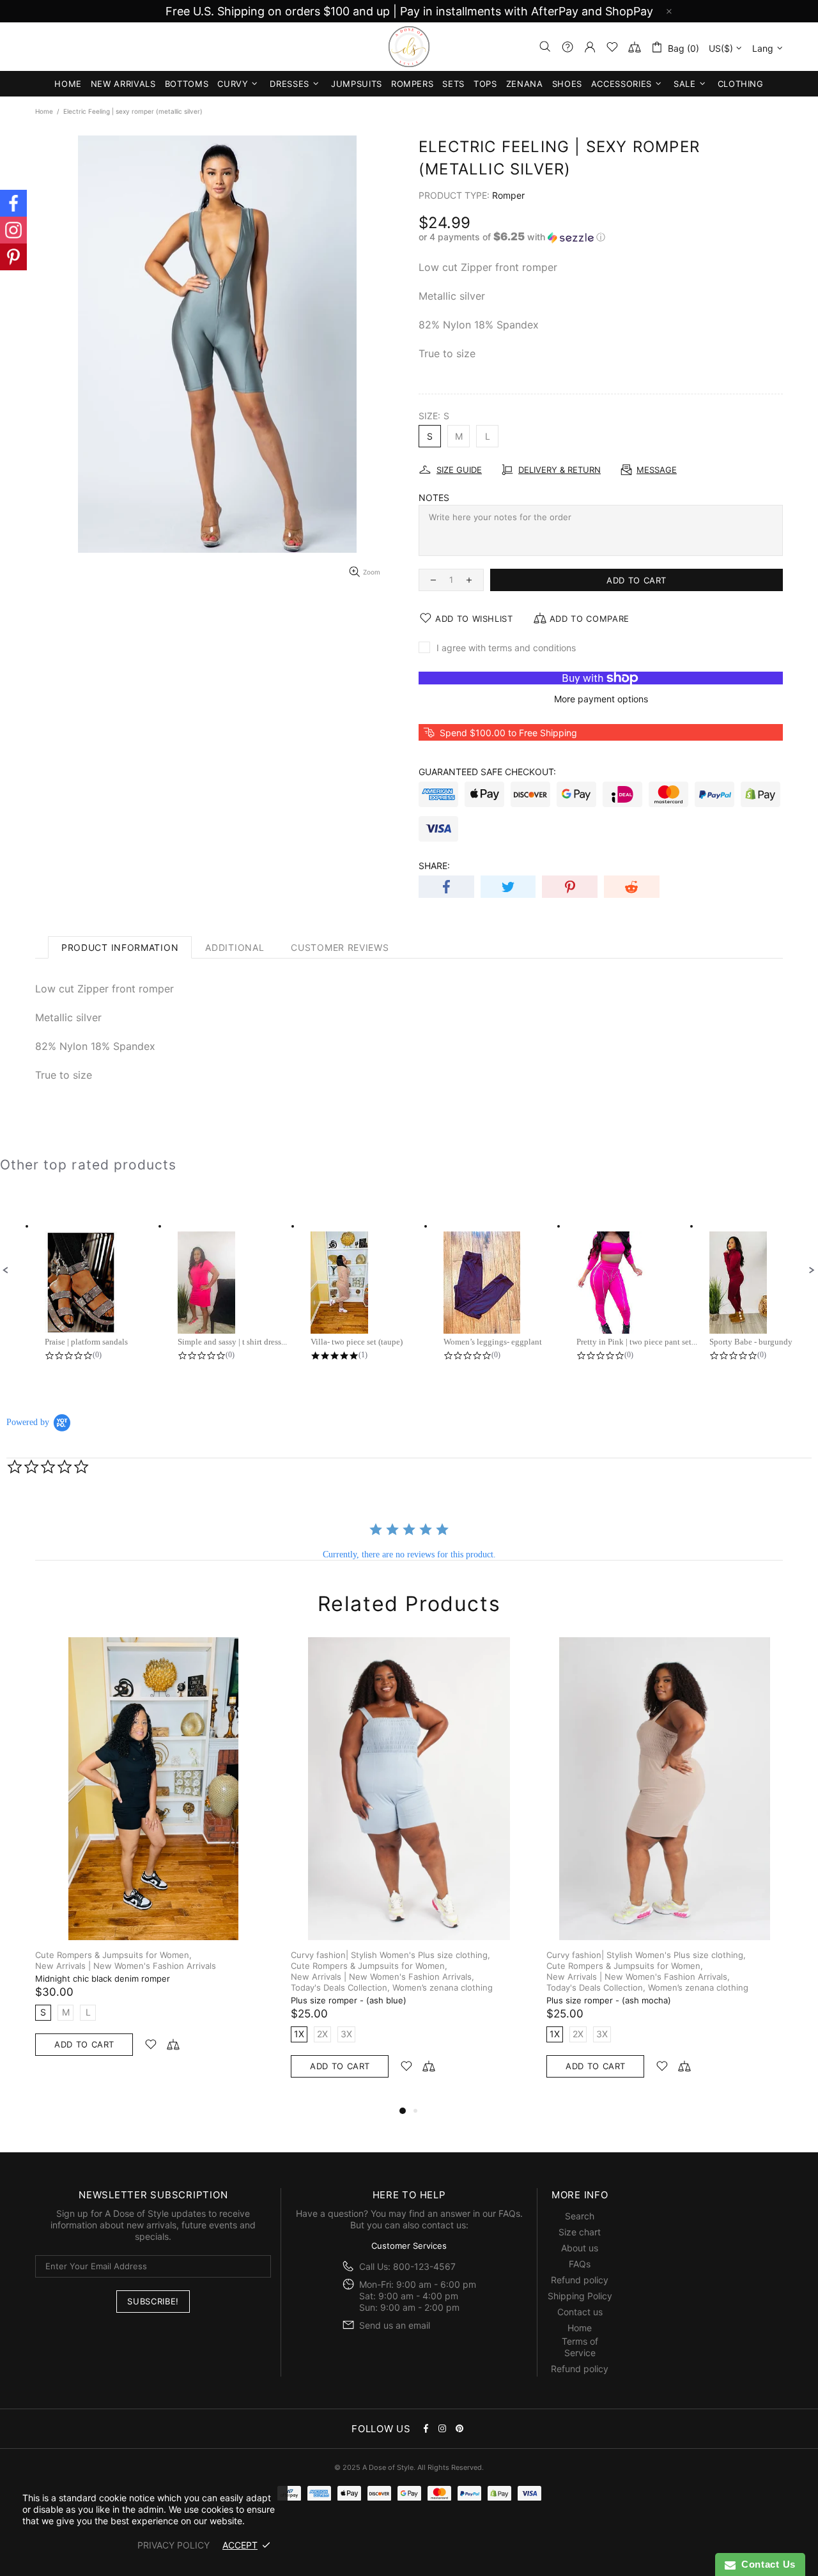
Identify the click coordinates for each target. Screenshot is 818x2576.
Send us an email (395, 2325)
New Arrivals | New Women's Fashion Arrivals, (382, 1977)
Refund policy (580, 2280)
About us (580, 2248)
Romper (508, 195)
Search (580, 2216)
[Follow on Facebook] (13, 203)
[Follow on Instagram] (13, 230)
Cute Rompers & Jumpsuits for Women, (113, 1955)
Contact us (580, 2312)
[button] (601, 237)
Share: (434, 866)
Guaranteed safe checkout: (487, 772)
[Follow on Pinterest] (13, 257)
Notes (434, 497)
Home (44, 111)
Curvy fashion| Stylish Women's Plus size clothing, (390, 1955)
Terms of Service (580, 2347)
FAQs (509, 2213)
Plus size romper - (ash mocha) (609, 2000)
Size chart (580, 2232)
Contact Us (766, 2564)
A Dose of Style (409, 47)
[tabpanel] (153, 1859)
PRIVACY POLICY (174, 2545)
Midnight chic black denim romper (103, 1978)
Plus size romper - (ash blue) (349, 2000)
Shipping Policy (580, 2296)
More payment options (601, 699)
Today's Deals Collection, (340, 1987)
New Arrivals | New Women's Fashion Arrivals (126, 1966)
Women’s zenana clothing (443, 1987)
